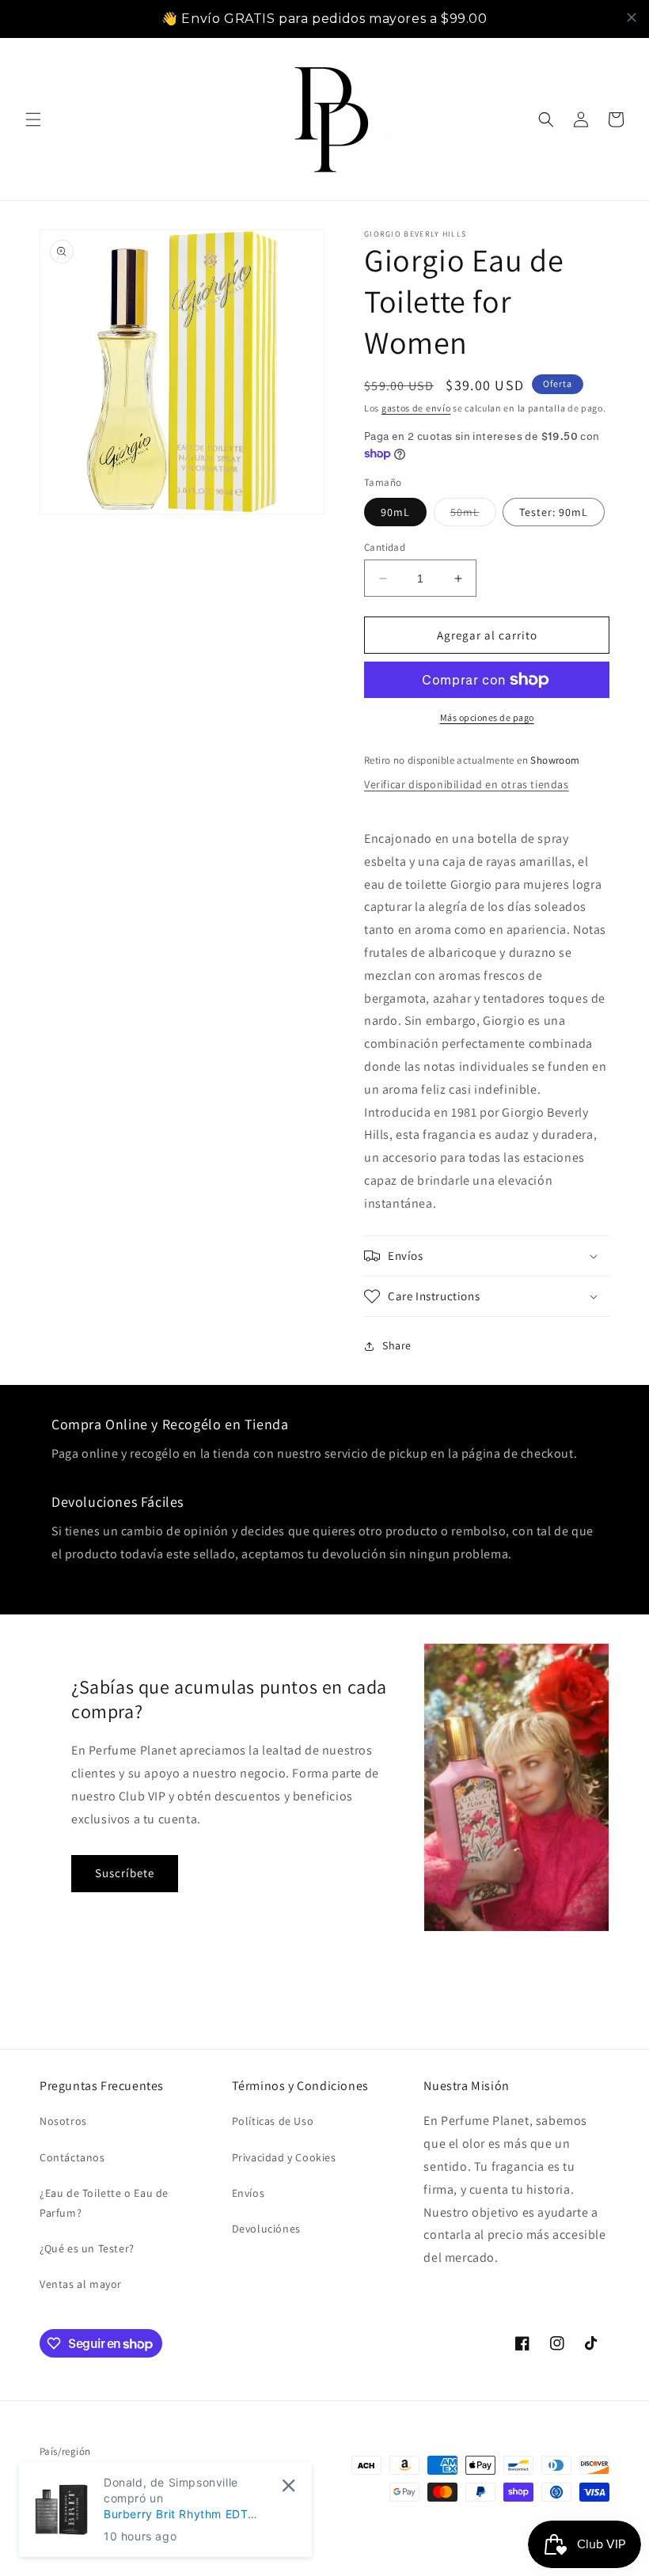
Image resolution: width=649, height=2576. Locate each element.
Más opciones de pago (487, 717)
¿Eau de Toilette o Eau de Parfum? (104, 2203)
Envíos (249, 2193)
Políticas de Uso (273, 2121)
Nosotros (63, 2121)
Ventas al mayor (81, 2284)
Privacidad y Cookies (284, 2157)
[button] (33, 120)
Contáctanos (72, 2157)
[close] (632, 17)
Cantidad (385, 547)
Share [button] (397, 1345)
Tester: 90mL (554, 512)
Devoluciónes (266, 2229)
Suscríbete (125, 1873)
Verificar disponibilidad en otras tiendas (467, 784)
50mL (473, 515)
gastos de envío (416, 408)
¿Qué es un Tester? (87, 2248)
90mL (395, 512)
